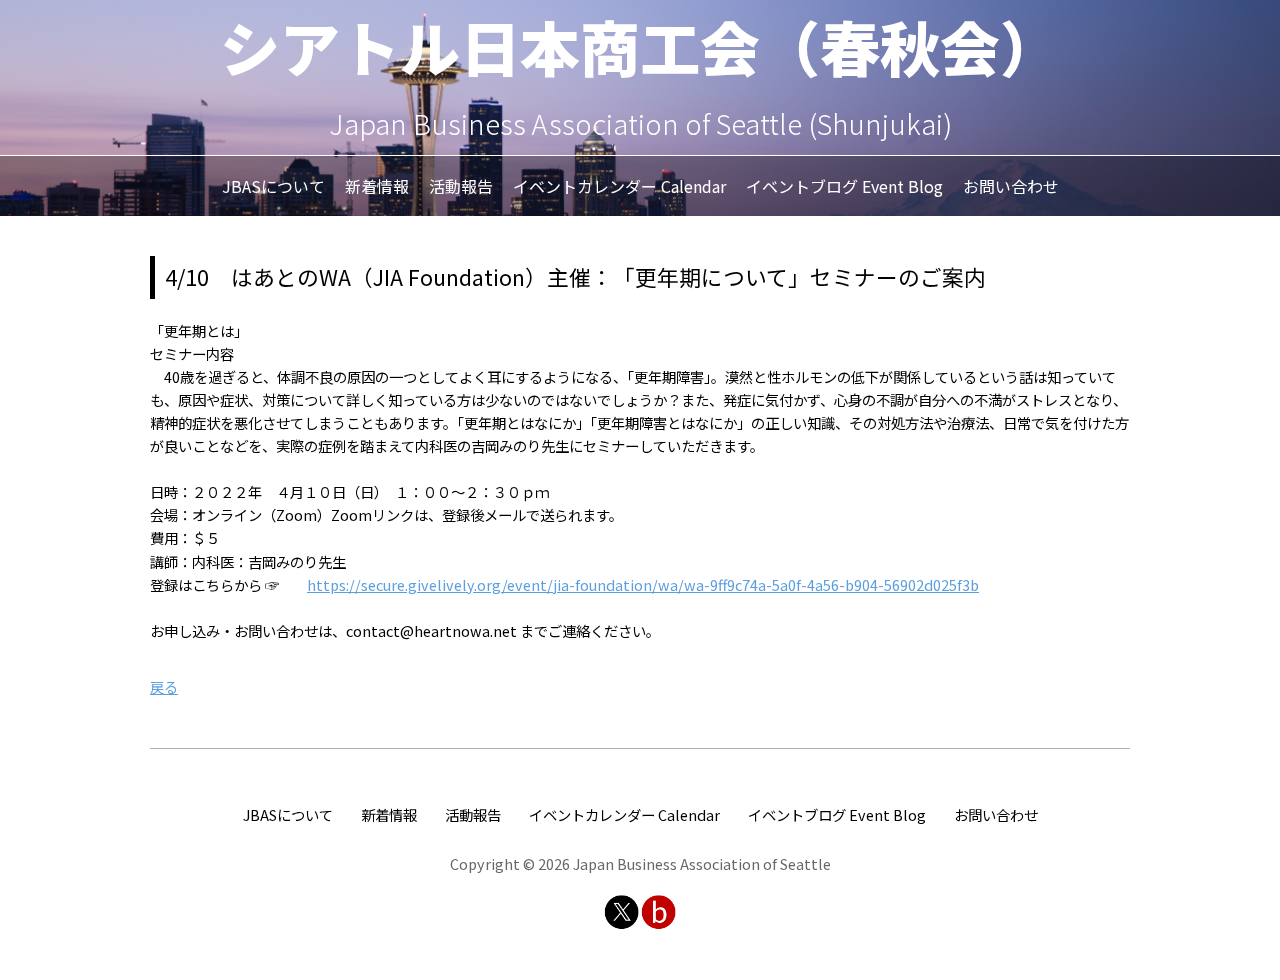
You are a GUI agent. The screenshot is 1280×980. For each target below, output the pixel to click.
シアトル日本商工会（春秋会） (640, 45)
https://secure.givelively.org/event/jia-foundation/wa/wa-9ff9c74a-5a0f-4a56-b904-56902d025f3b (643, 584)
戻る (164, 686)
